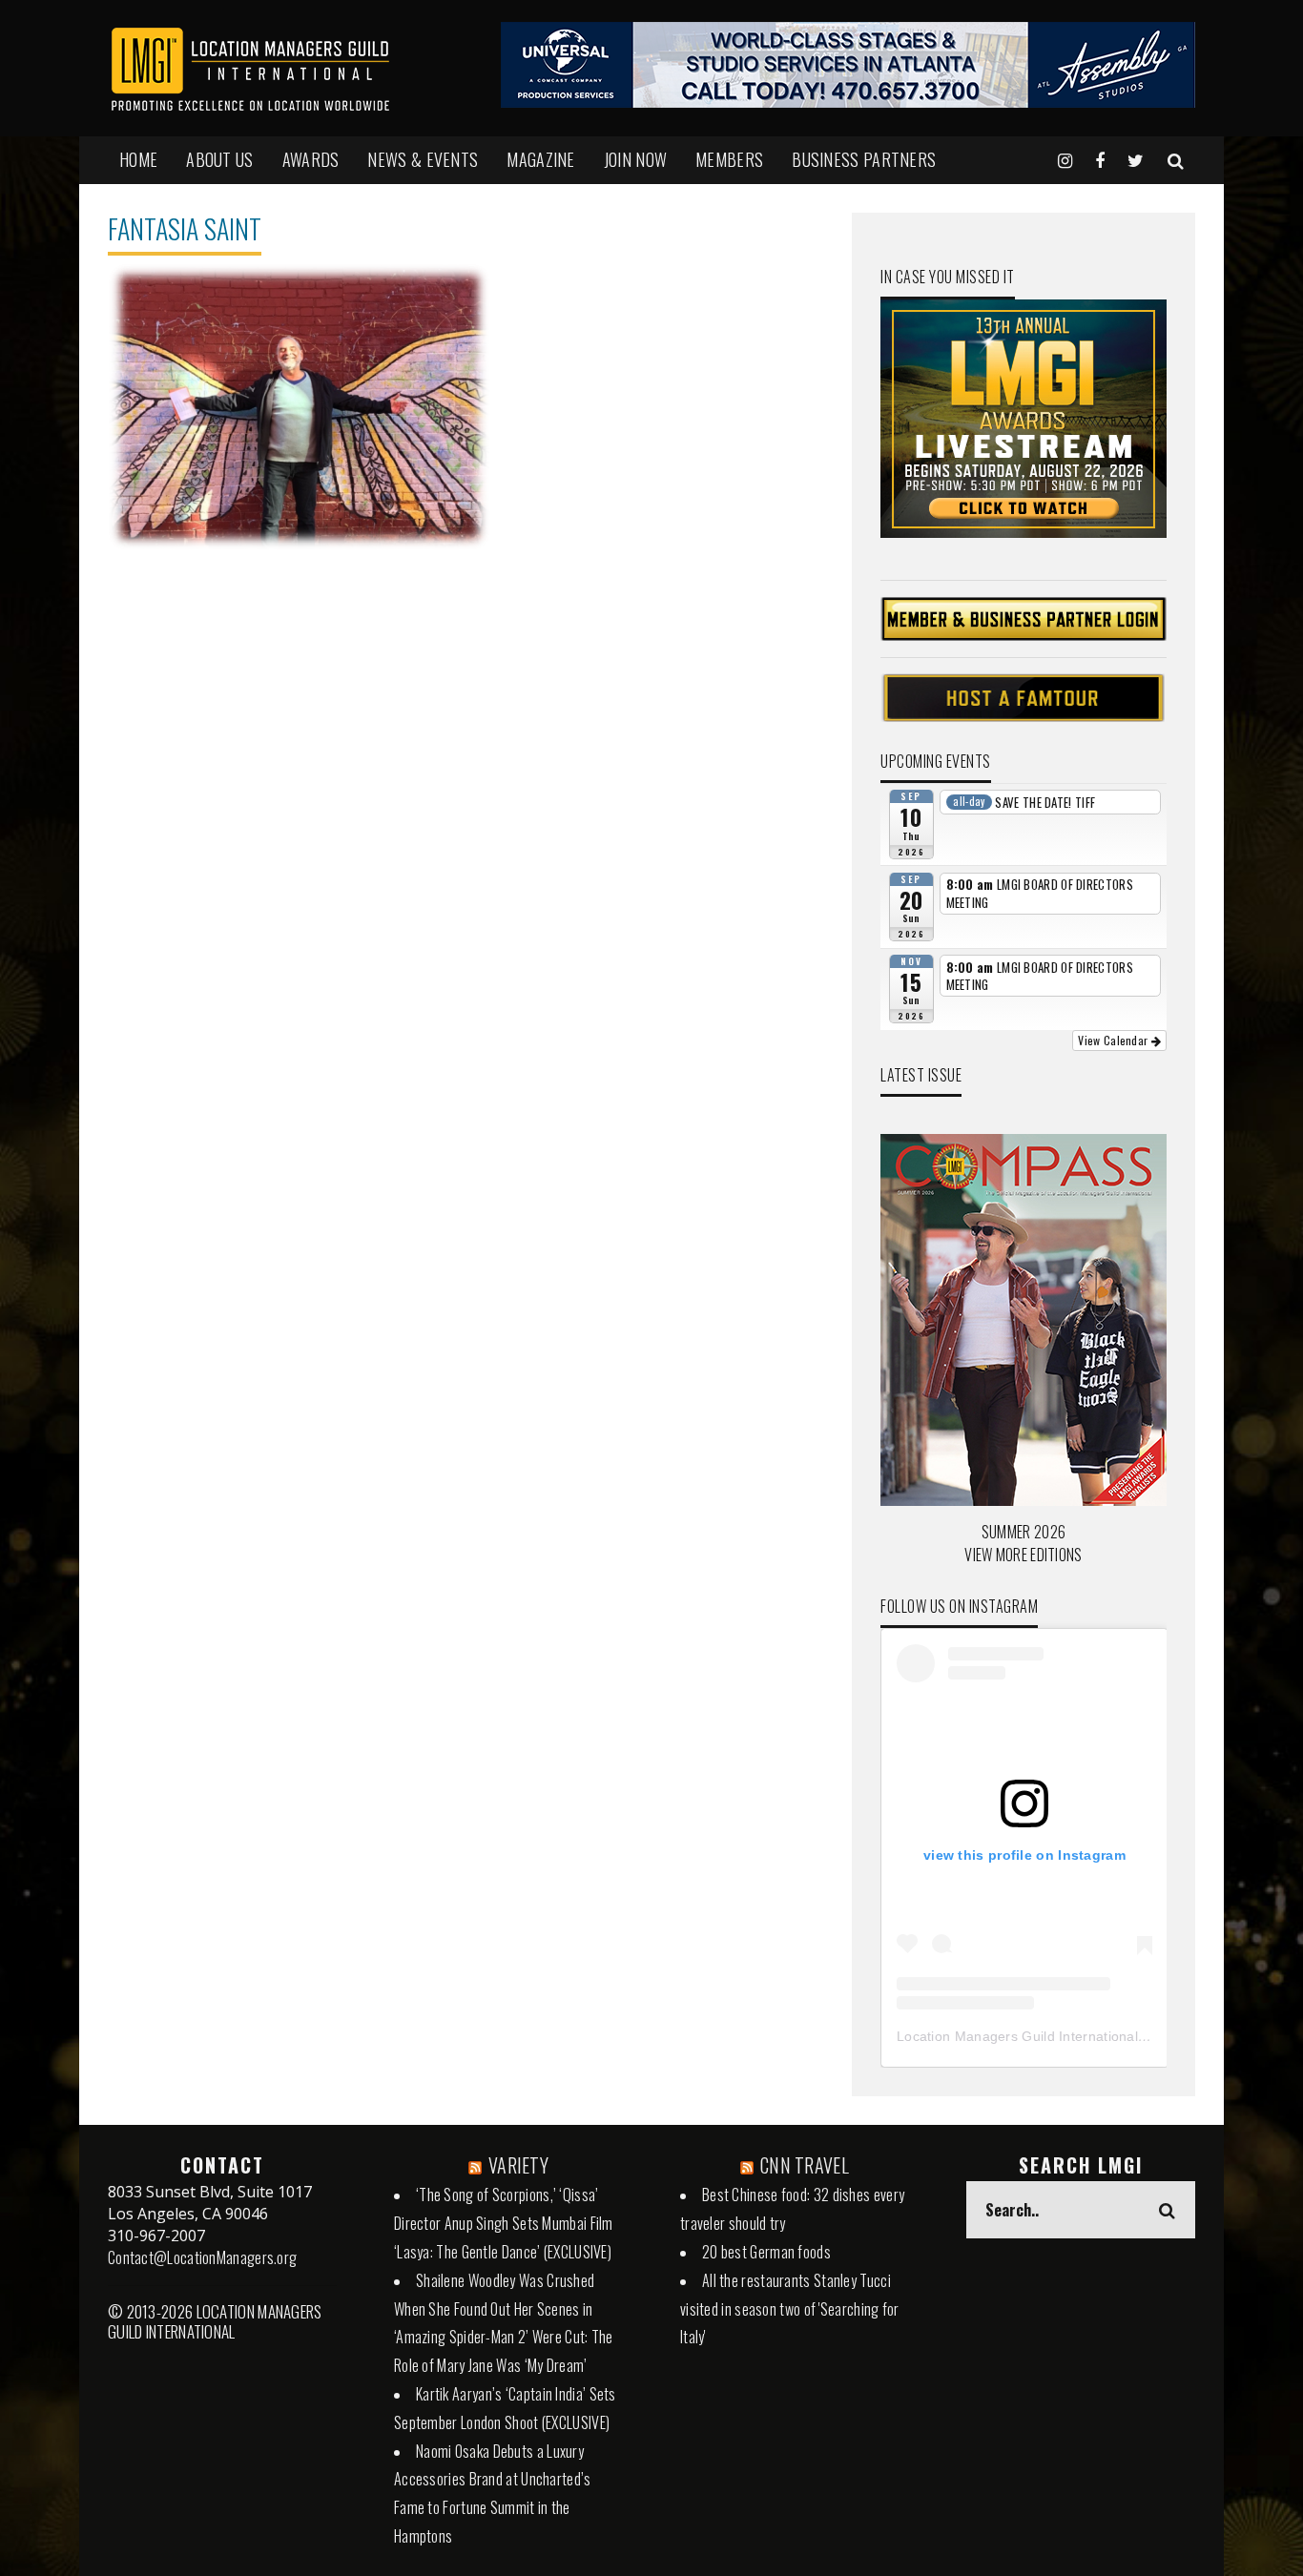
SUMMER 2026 (1024, 1532)
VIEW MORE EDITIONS (1023, 1555)
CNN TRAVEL (805, 2165)
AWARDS (311, 159)
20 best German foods (766, 2252)
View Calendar (1114, 1040)
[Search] (1176, 159)
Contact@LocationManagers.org (202, 2257)
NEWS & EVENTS (423, 159)
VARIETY (518, 2165)
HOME (138, 159)
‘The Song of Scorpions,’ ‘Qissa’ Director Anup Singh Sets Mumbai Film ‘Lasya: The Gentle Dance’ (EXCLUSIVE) (504, 2223)
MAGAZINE (540, 159)
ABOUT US (219, 159)
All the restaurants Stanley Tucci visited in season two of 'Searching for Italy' (790, 2309)
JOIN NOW (635, 159)
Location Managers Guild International (1017, 2036)
